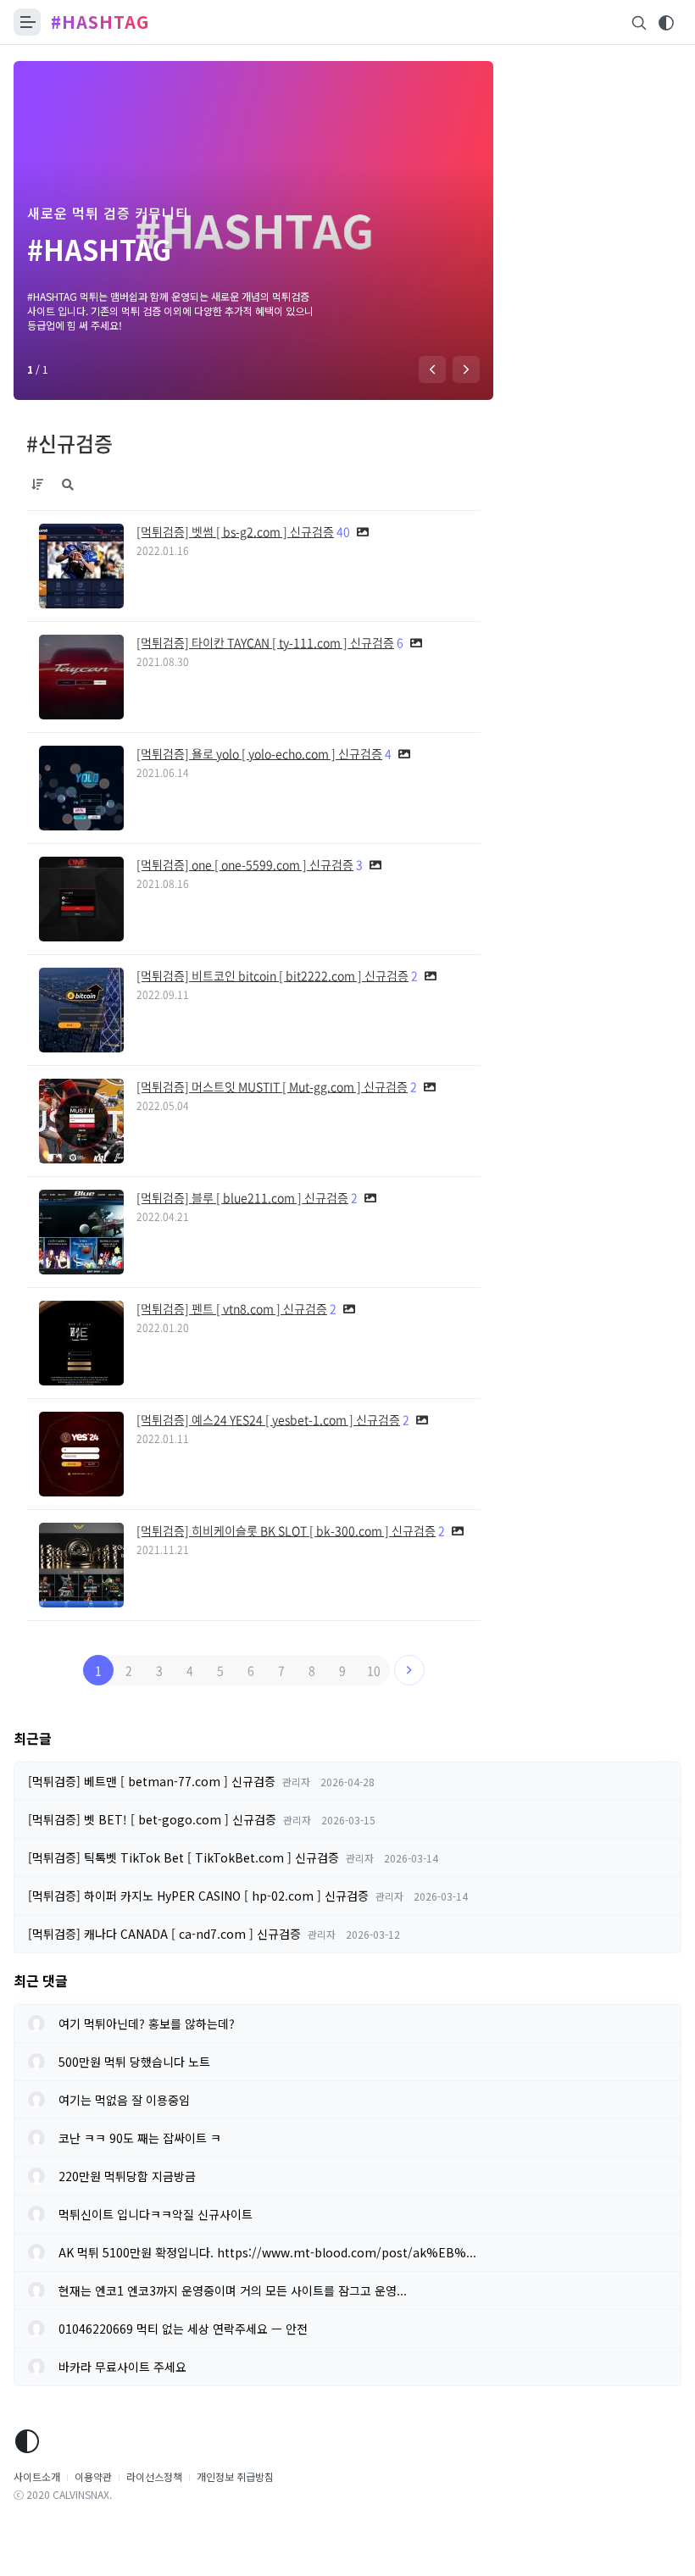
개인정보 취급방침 (235, 2476)
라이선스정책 (154, 2476)
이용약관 (93, 2476)
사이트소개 (37, 2476)
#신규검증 (69, 443)
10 (374, 1670)
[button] (432, 369)
